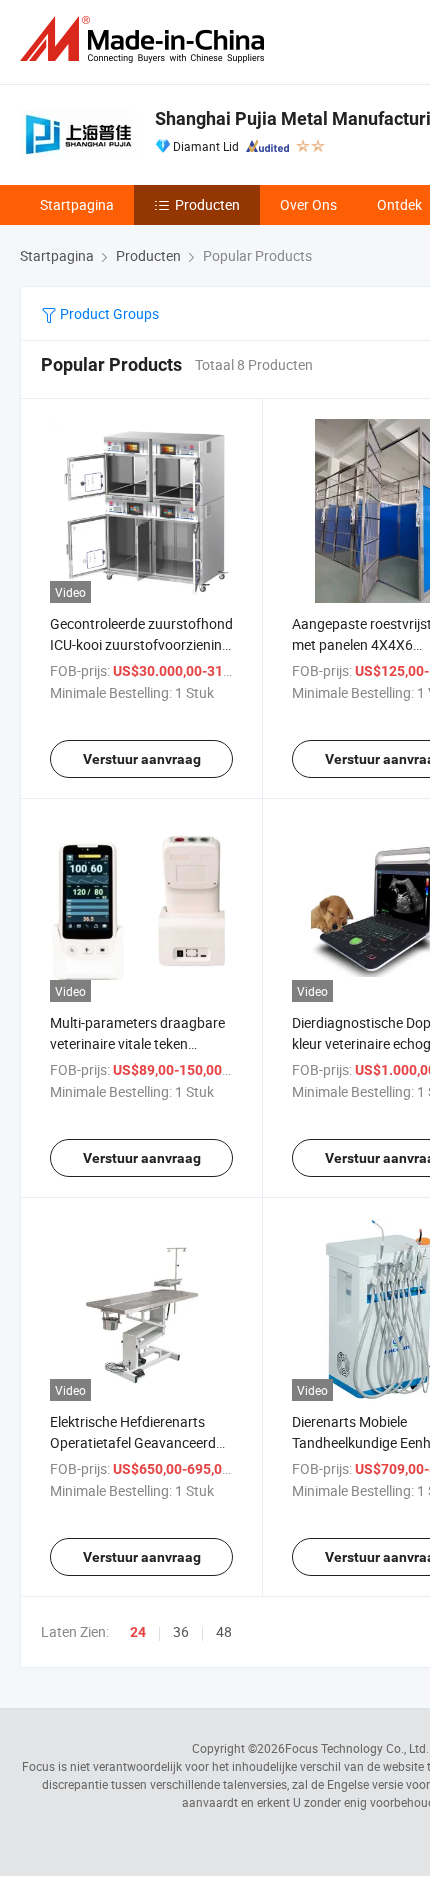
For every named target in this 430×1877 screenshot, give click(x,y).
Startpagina (77, 204)
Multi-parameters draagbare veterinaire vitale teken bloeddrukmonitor (137, 1043)
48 (224, 1631)
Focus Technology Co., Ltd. (357, 1748)
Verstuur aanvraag (142, 759)
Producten (207, 204)
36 (181, 1631)
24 (138, 1632)
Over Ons (308, 204)
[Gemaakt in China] (146, 39)
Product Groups (108, 313)
